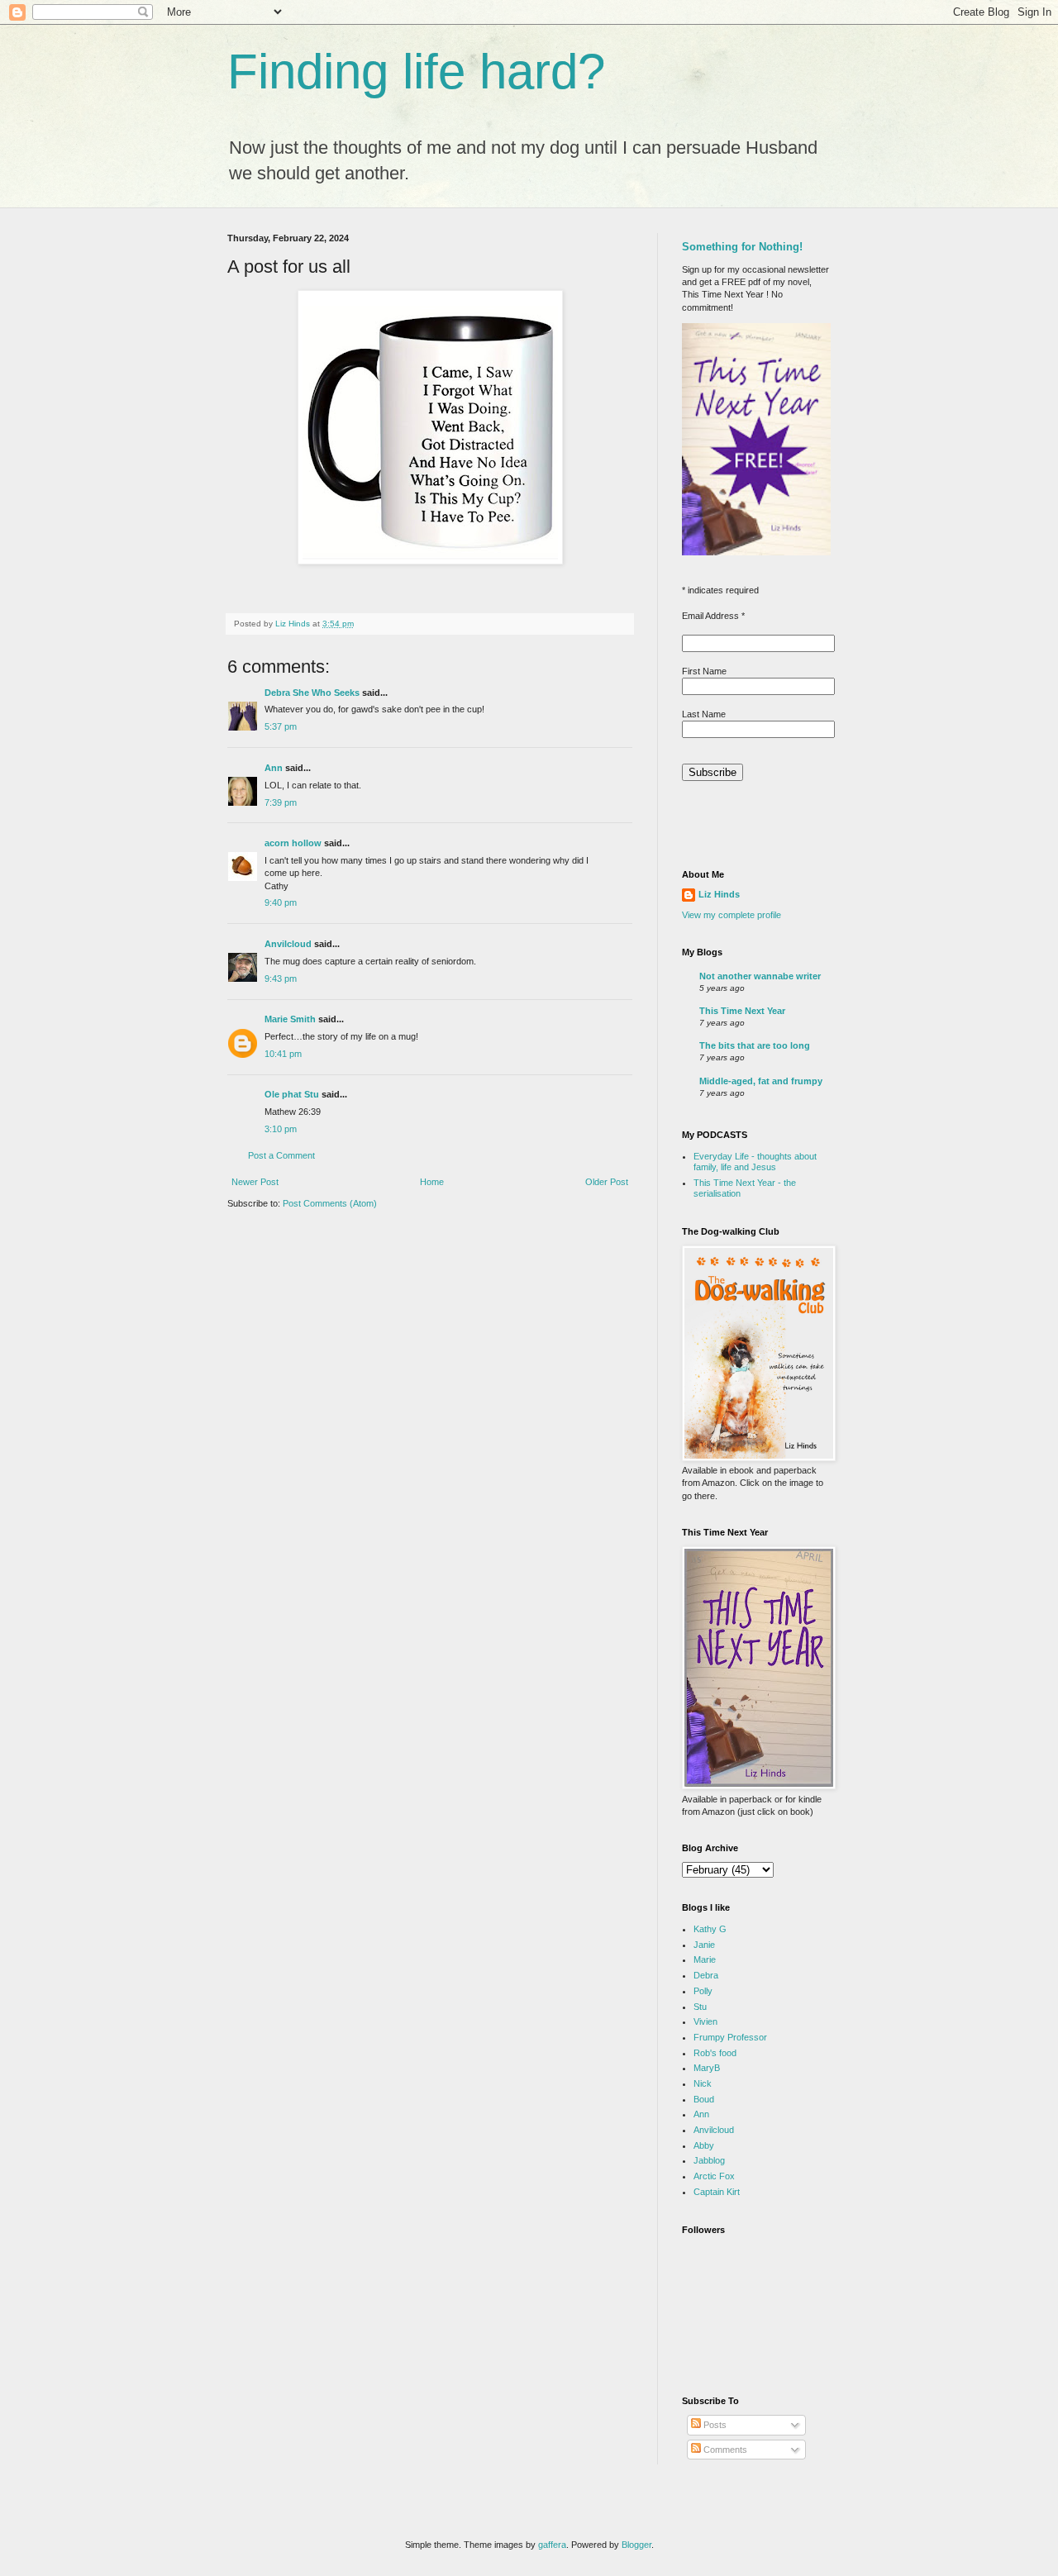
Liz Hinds (719, 894)
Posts (714, 2425)
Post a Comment (281, 1155)
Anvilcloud (288, 944)
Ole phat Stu (292, 1094)
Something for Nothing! (742, 247)
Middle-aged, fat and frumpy (761, 1081)
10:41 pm (283, 1054)
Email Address (713, 616)
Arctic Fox (714, 2176)
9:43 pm (281, 978)
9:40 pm (281, 902)
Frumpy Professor (730, 2037)
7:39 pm (281, 802)
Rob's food (715, 2053)
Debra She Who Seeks (312, 693)
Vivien (705, 2021)
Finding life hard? (416, 71)
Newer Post (255, 1182)
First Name (704, 671)
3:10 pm (281, 1129)
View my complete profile (732, 915)
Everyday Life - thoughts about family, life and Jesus (755, 1162)
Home (432, 1182)
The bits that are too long (755, 1045)
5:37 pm (281, 726)
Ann (274, 768)
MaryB (707, 2068)
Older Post (607, 1182)
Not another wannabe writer (760, 976)
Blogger (636, 2545)
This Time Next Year (742, 1011)
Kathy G (710, 1929)
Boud (704, 2099)
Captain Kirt (717, 2192)
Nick (703, 2083)
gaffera (552, 2545)
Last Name (704, 714)
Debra (706, 1975)
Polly (703, 1991)
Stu (700, 2007)
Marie (705, 1959)
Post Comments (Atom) (330, 1203)
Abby (704, 2145)
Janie (704, 1945)
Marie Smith (290, 1019)
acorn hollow (293, 843)
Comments (724, 2450)
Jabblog (709, 2160)
